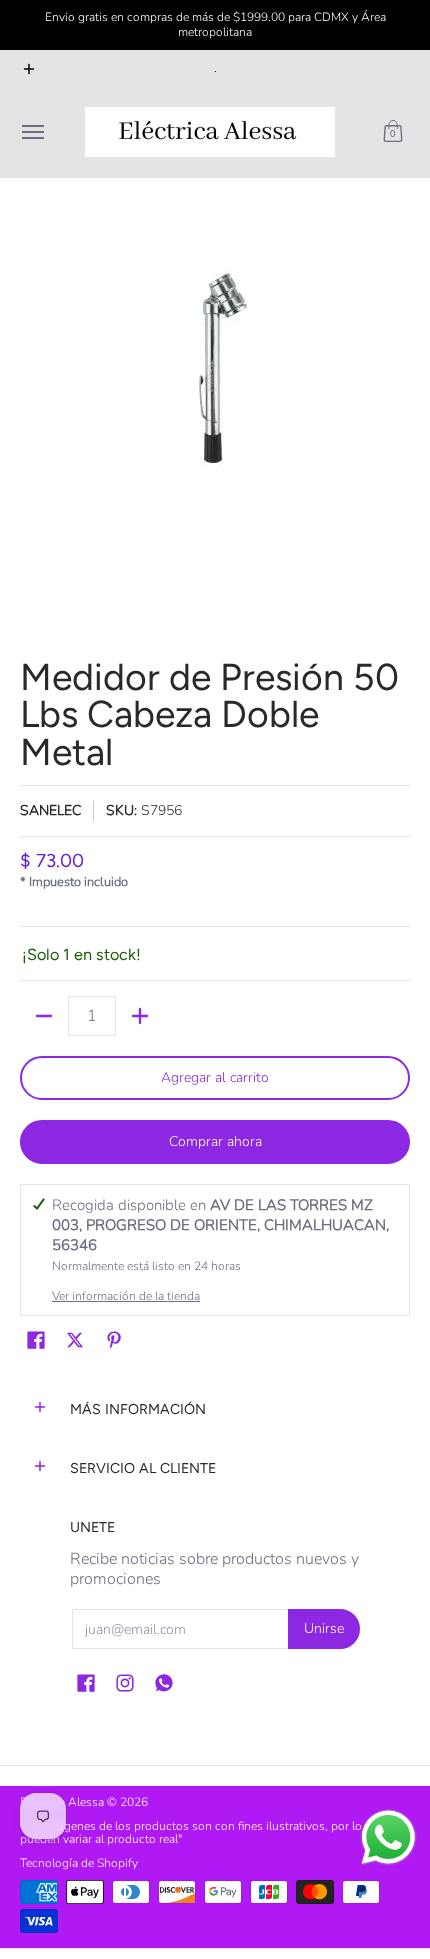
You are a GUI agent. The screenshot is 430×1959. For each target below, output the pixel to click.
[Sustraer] (44, 1016)
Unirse (324, 1628)
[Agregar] (140, 1016)
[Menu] (32, 132)
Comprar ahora (215, 1141)
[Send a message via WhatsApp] (388, 1837)
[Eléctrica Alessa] (210, 132)
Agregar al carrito (215, 1077)
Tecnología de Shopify (79, 1863)
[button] (393, 132)
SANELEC (50, 810)
